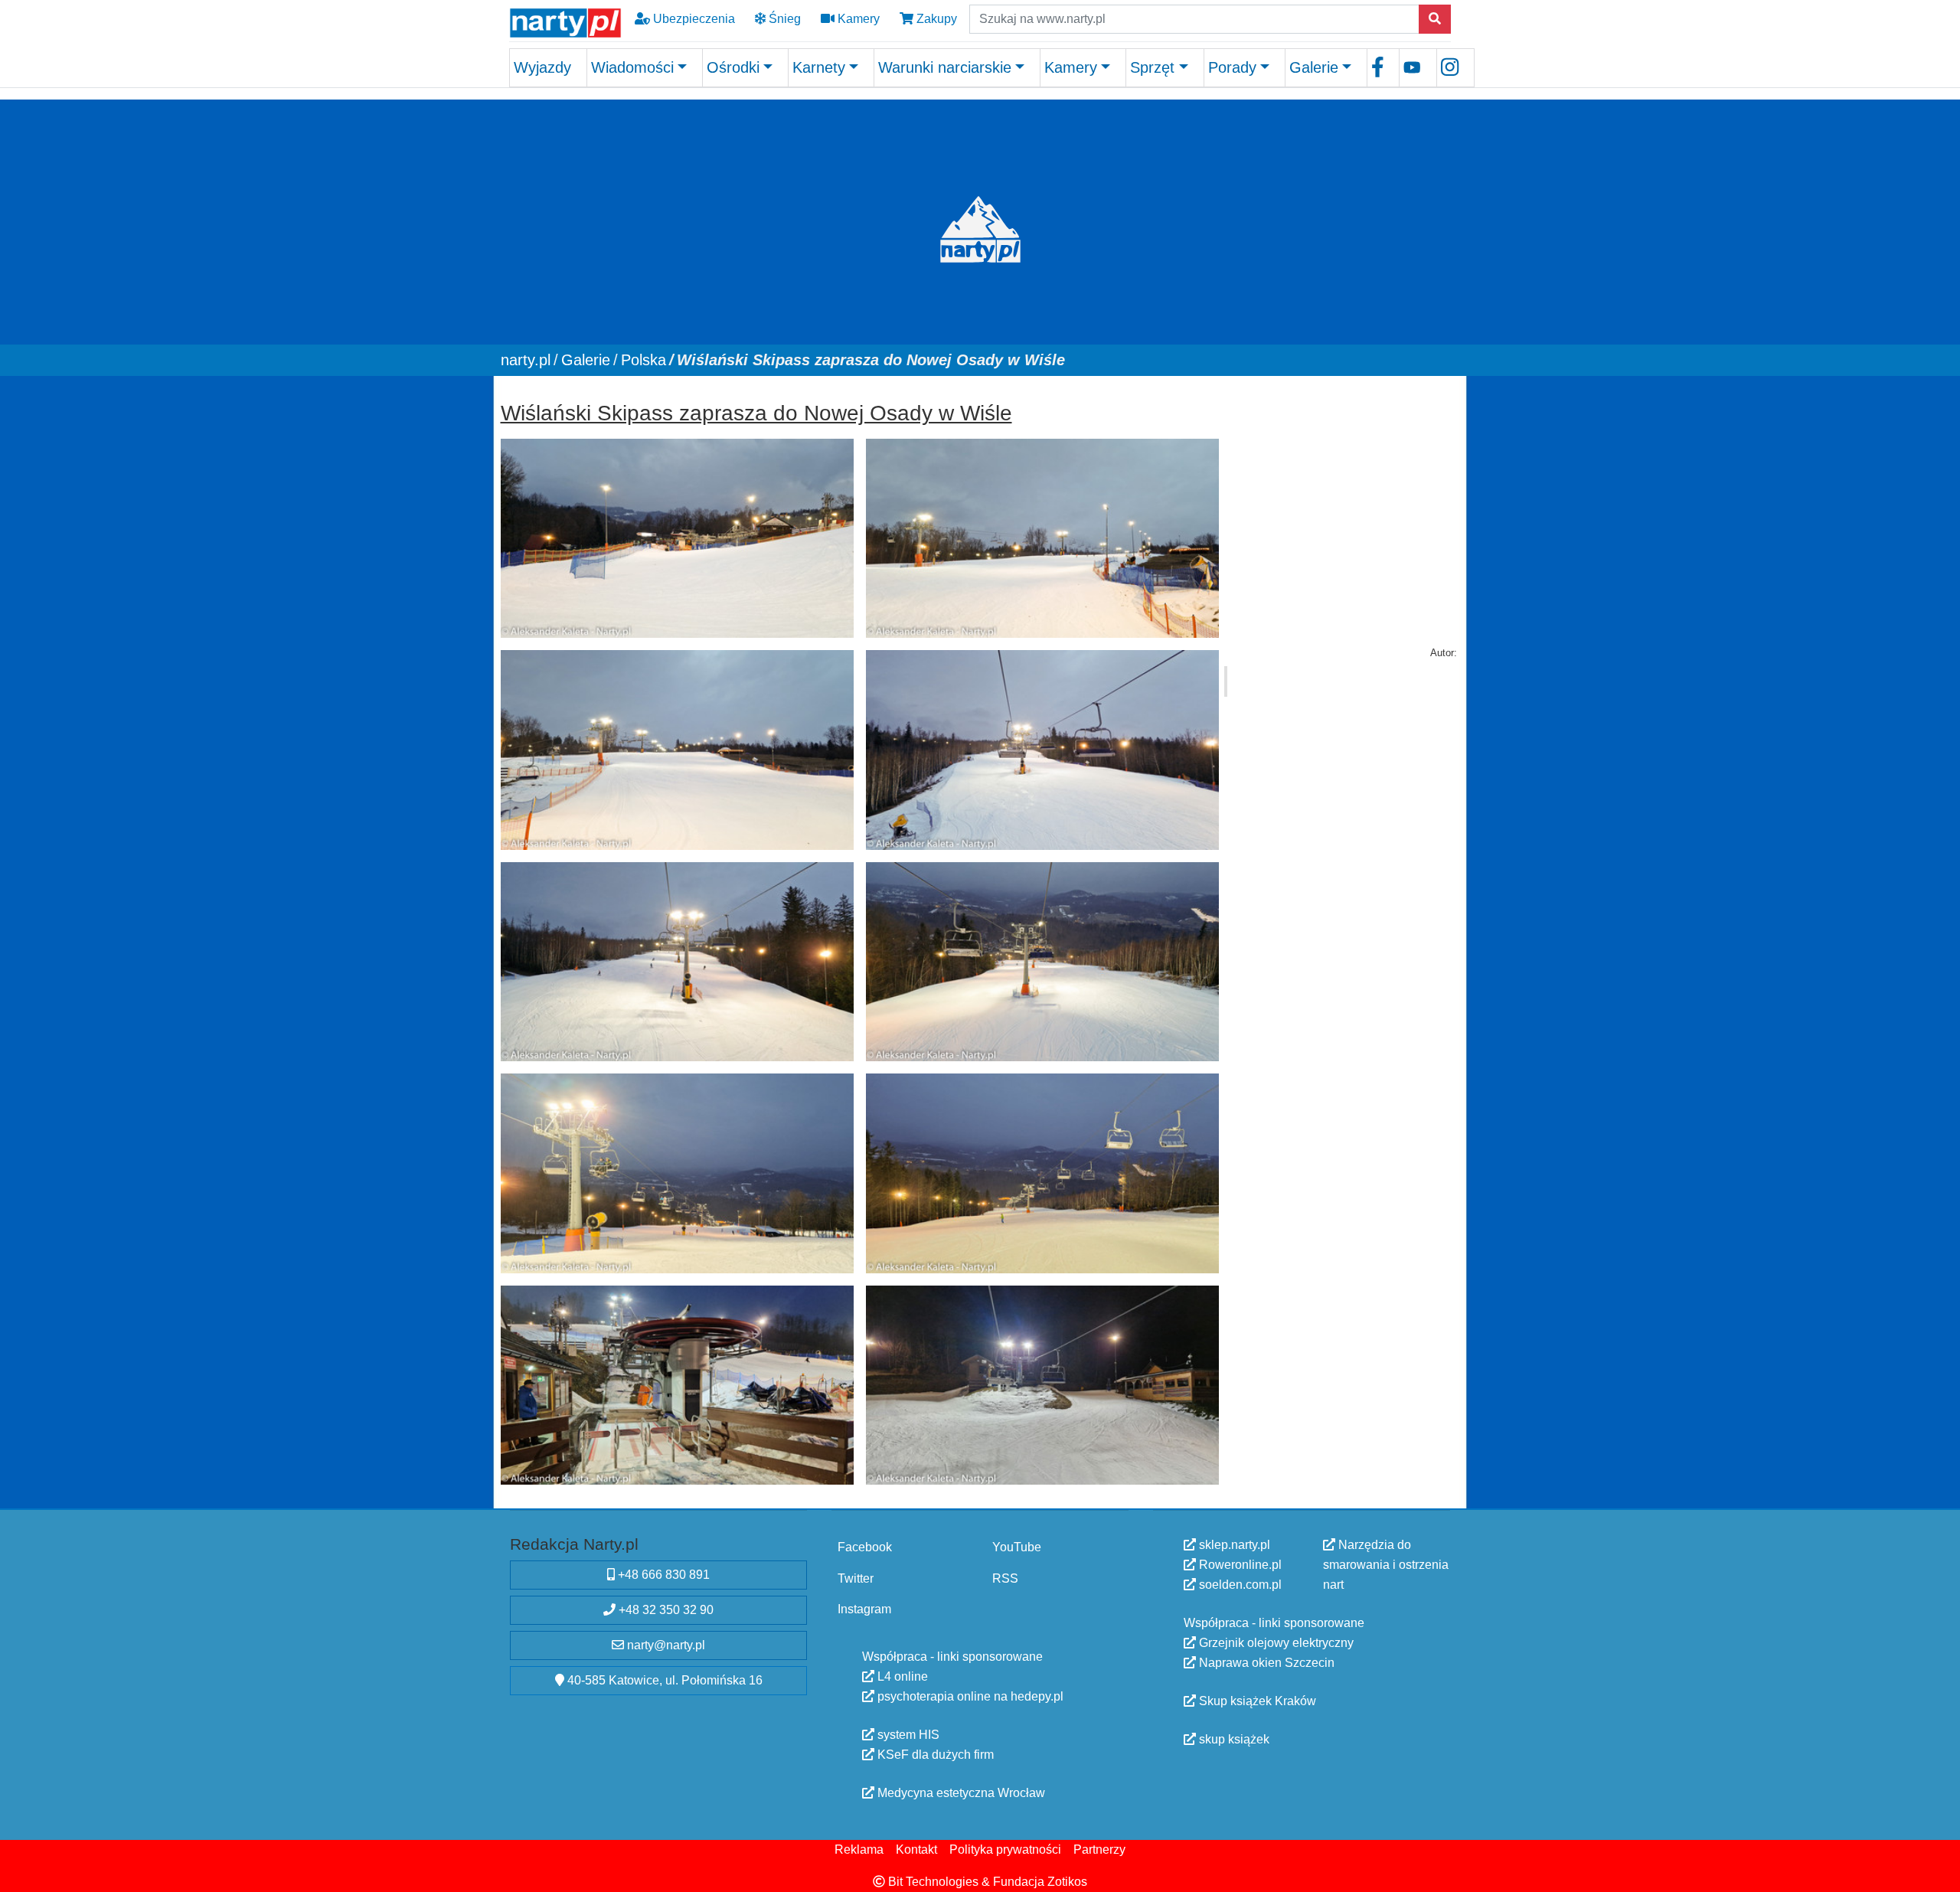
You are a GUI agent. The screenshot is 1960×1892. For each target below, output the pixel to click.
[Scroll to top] (1939, 1871)
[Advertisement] (1342, 490)
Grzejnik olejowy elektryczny (1275, 1643)
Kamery (857, 19)
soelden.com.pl (1239, 1585)
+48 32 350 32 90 (665, 1610)
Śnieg (783, 19)
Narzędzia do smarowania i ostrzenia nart (1386, 1565)
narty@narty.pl (665, 1645)
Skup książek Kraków (1256, 1701)
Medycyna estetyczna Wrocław (960, 1793)
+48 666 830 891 (662, 1575)
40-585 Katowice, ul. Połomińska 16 (663, 1680)
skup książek (1233, 1739)
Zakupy (935, 19)
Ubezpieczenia (693, 19)
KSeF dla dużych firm (934, 1755)
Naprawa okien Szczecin (1265, 1663)
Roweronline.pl (1239, 1565)
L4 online (901, 1676)
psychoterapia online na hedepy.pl (969, 1696)
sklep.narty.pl (1233, 1545)
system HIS (907, 1735)
